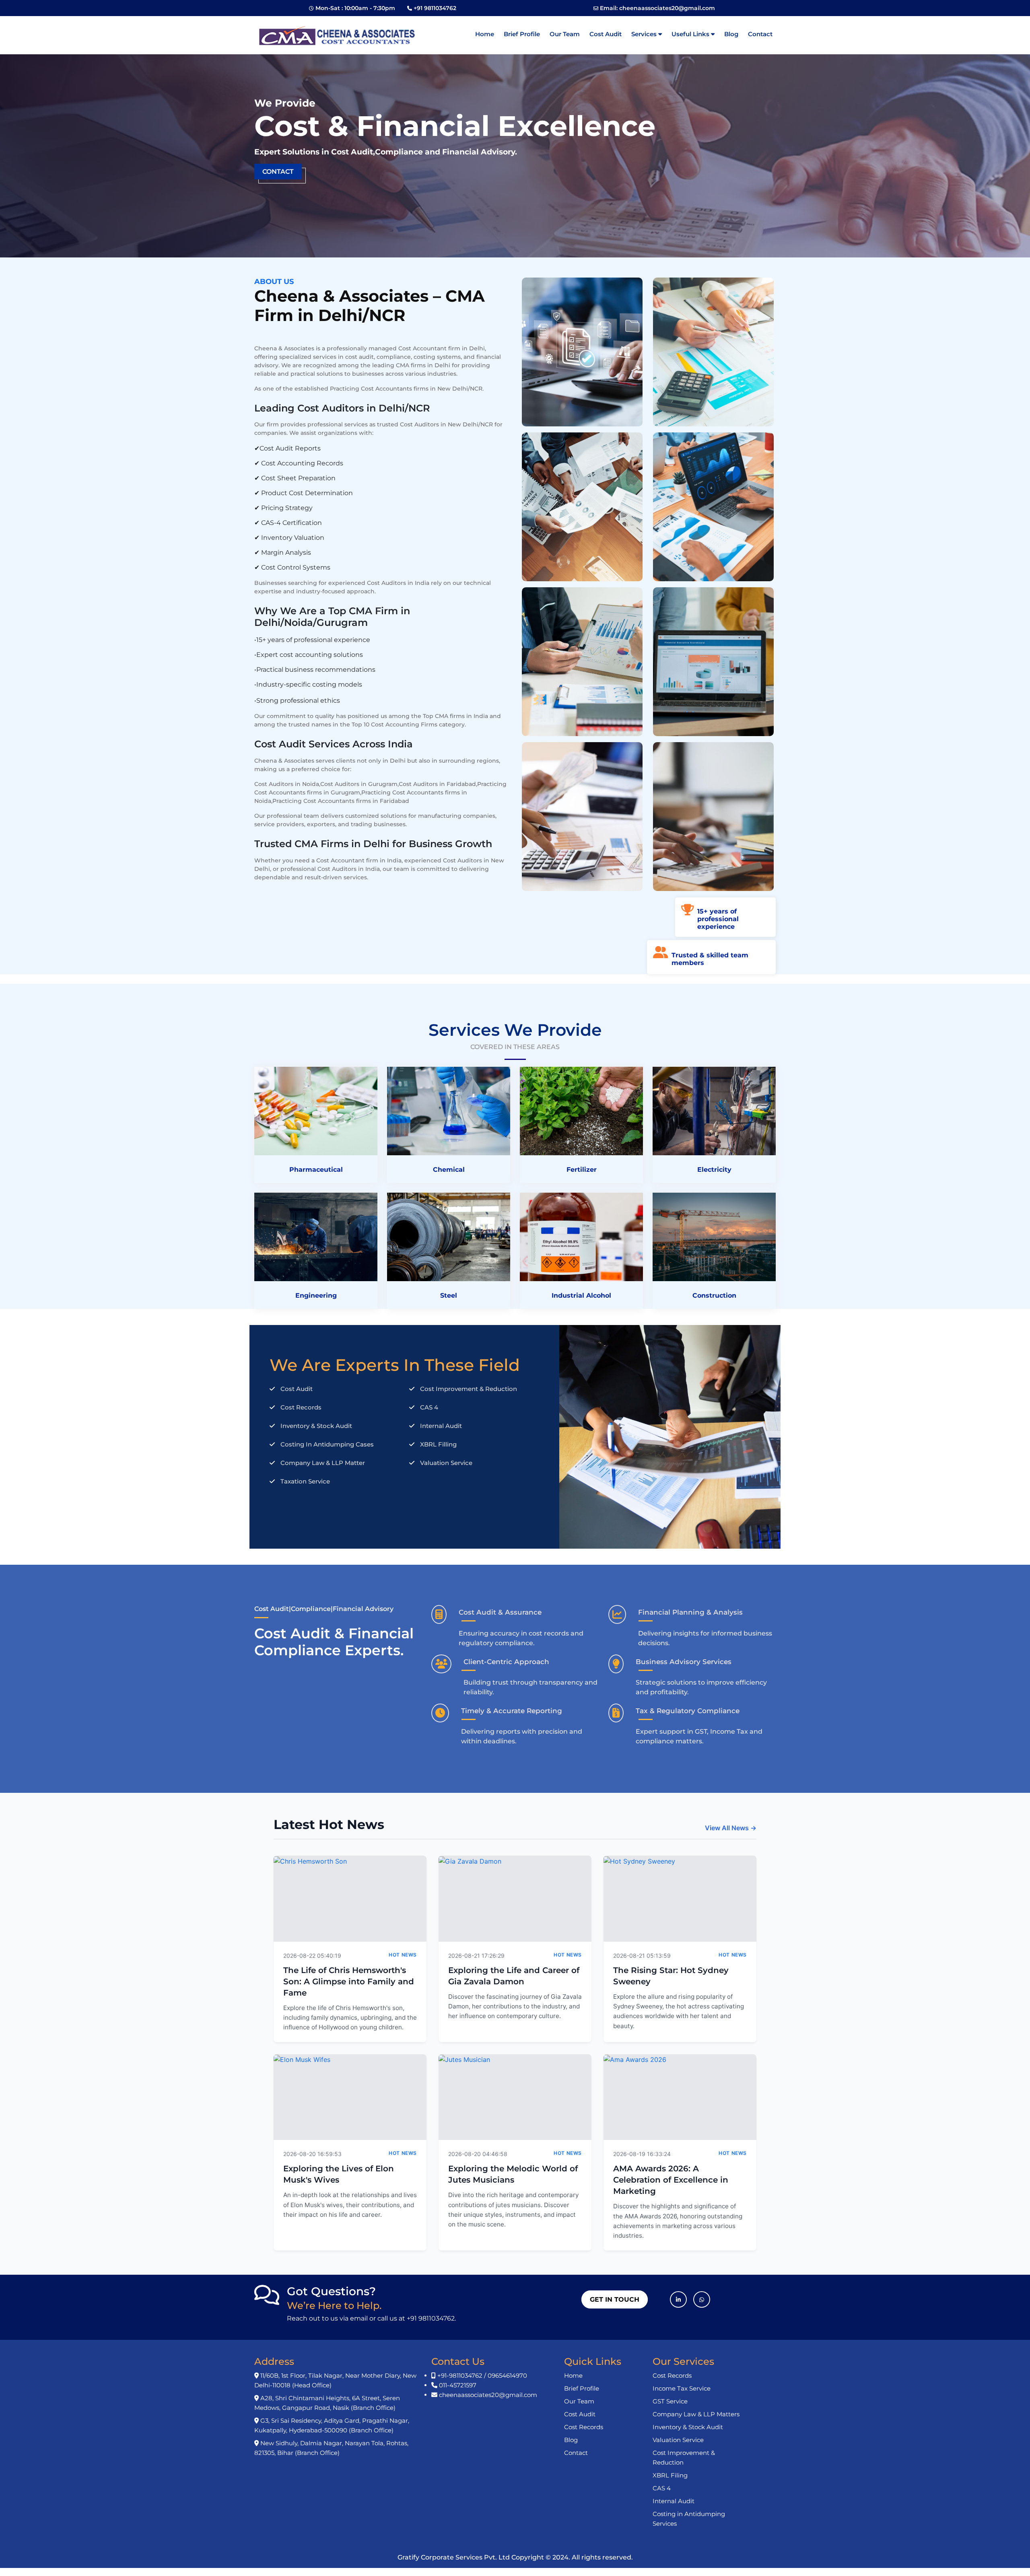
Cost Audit (606, 34)
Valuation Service (678, 2440)
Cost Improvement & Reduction (684, 2458)
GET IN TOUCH (615, 2299)
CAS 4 (662, 2488)
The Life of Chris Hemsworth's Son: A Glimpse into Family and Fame (349, 1981)
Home (485, 34)
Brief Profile (522, 34)
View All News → (731, 1828)
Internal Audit (674, 2501)
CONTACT (278, 172)
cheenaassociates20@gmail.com (667, 8)
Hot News (403, 1955)
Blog (731, 34)
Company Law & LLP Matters (696, 2414)
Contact (760, 34)
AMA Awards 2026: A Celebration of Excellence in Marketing (671, 2180)
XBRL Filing (670, 2475)
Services (645, 34)
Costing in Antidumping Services (689, 2519)
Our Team (565, 34)
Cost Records (584, 2427)
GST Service (670, 2401)
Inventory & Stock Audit (688, 2427)
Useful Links (691, 34)
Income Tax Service (682, 2388)
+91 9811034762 (435, 8)
